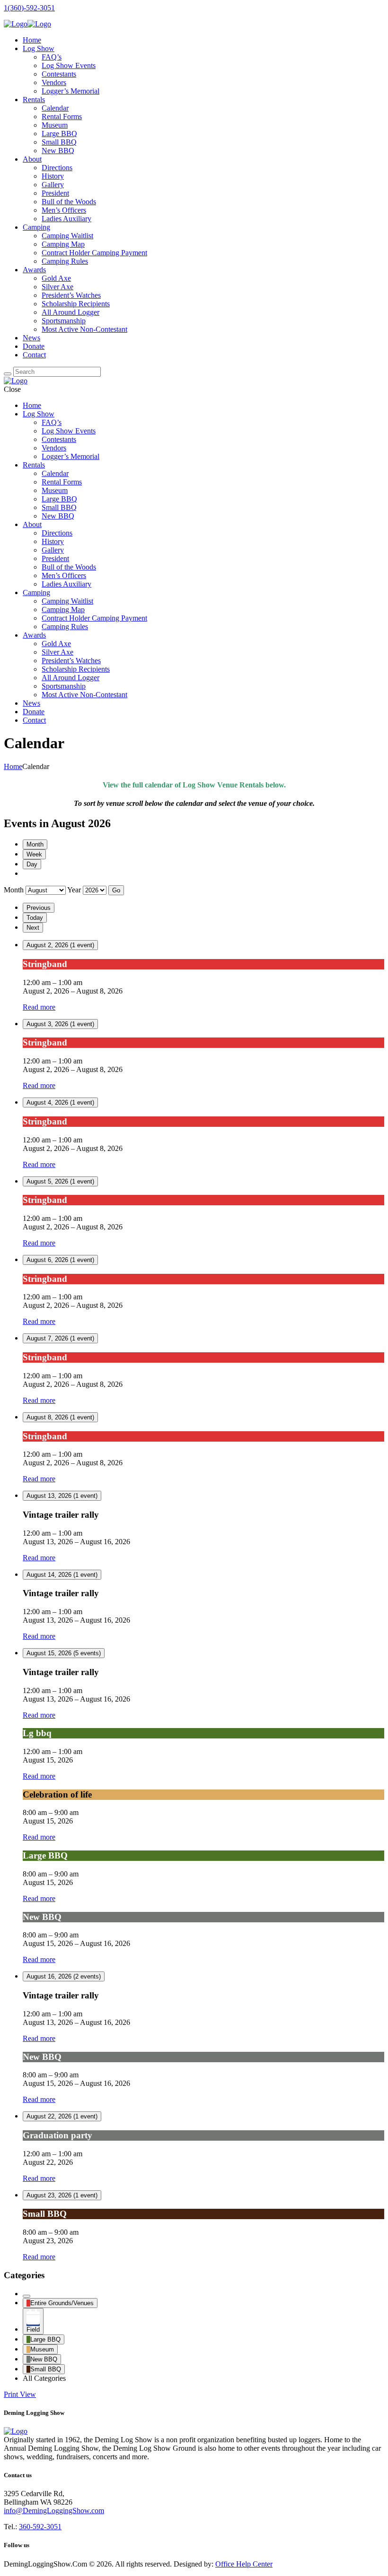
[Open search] (8, 374)
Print (20, 2394)
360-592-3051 (40, 2527)
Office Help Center (244, 2564)
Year (74, 890)
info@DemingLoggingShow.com (54, 2511)
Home (13, 766)
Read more (39, 1007)
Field (33, 2330)
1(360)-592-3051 (29, 8)
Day (32, 864)
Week (34, 854)
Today (35, 918)
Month (35, 844)
